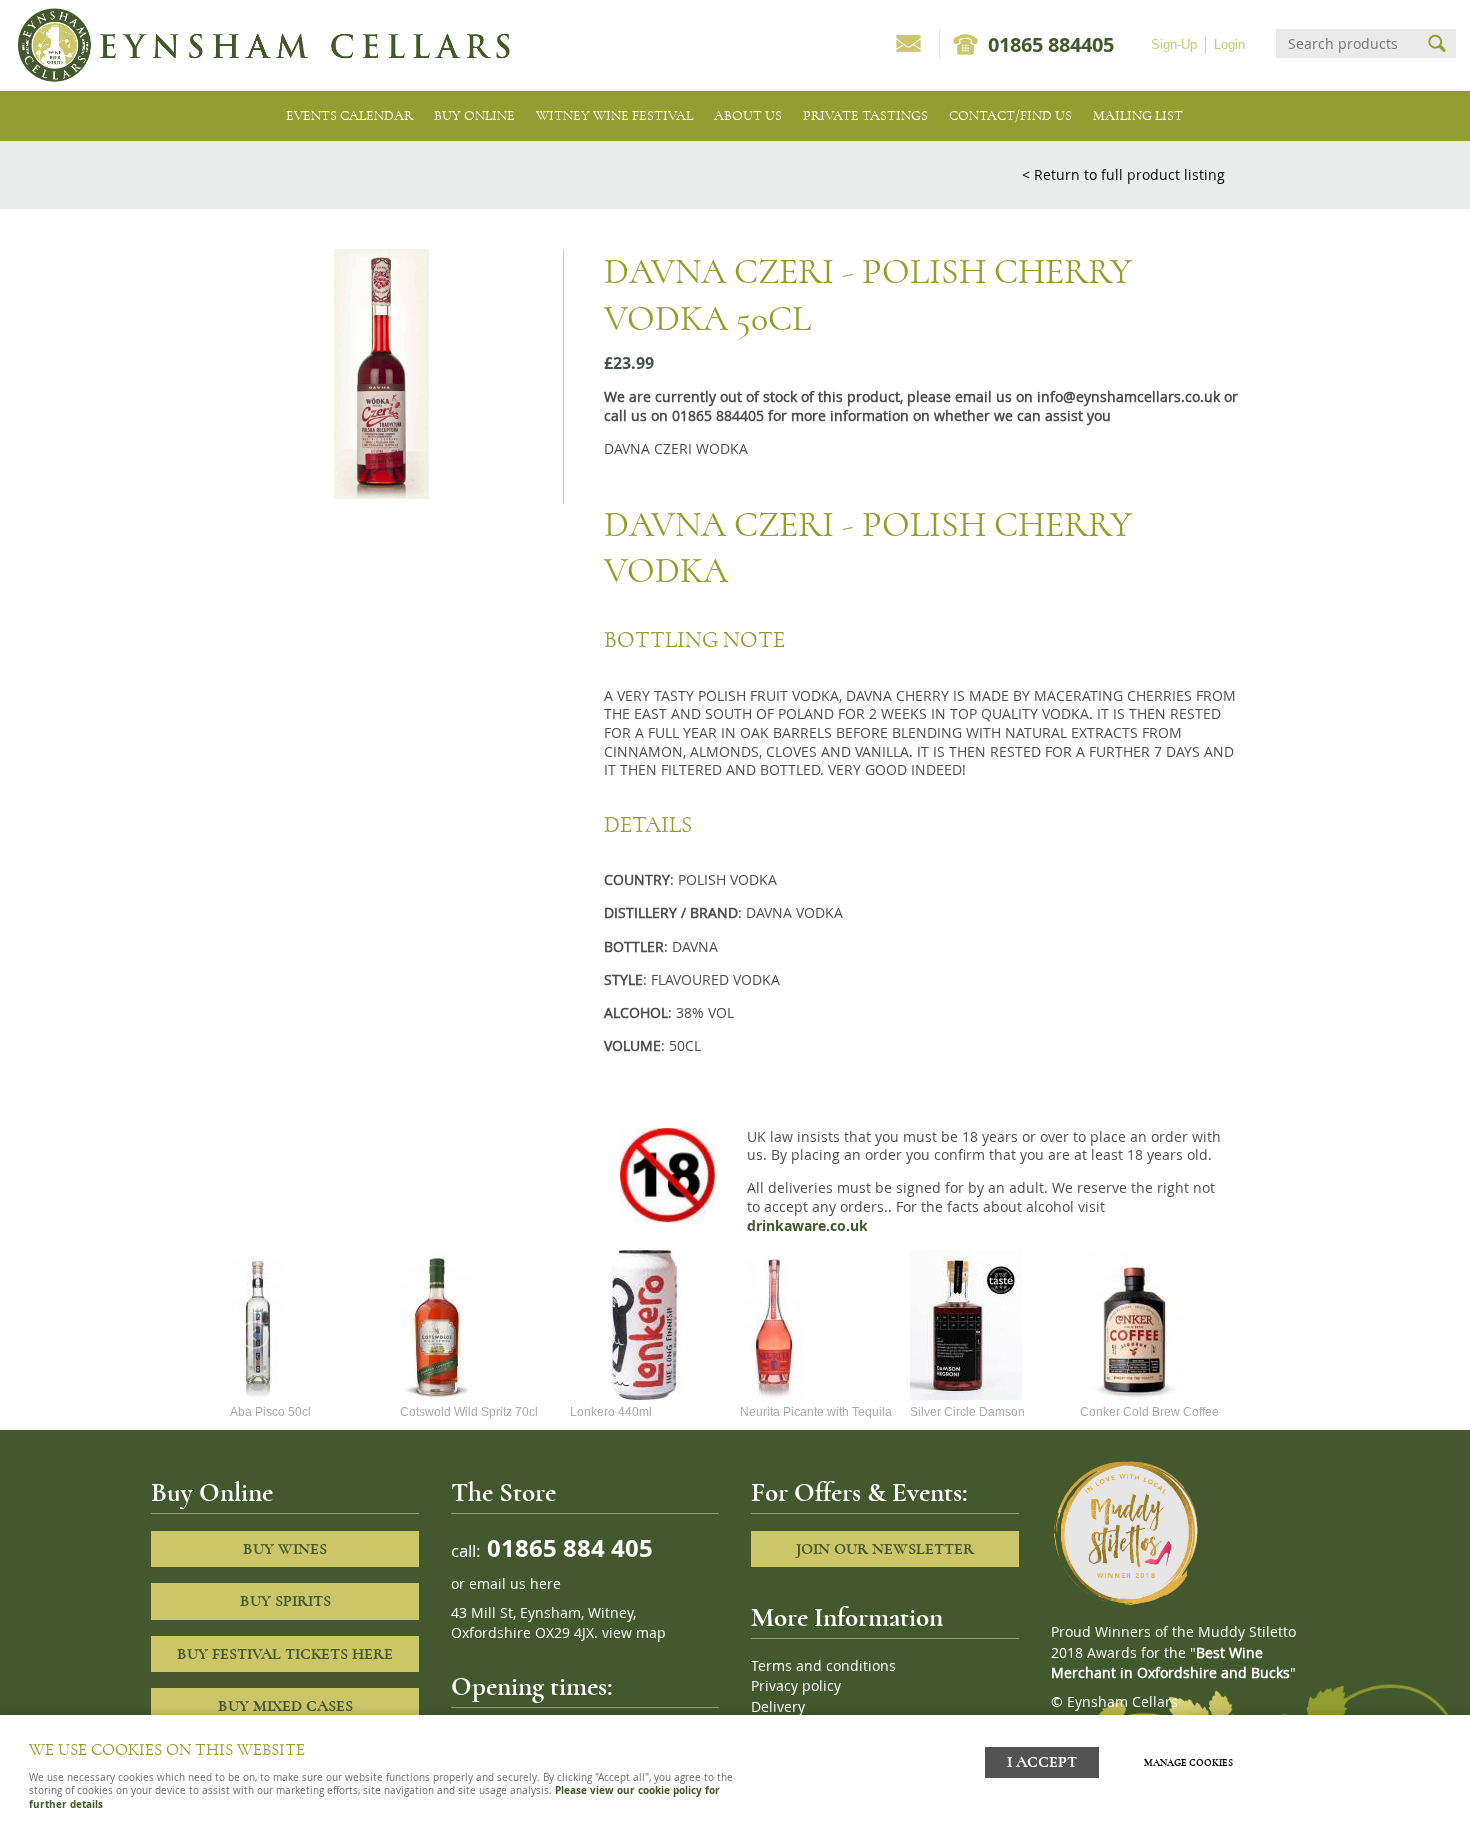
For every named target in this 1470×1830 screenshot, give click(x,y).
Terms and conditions (823, 1666)
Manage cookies (1188, 1763)
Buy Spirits (285, 1601)
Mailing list (1138, 115)
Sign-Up (1174, 44)
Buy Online (474, 115)
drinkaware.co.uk (807, 1226)
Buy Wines (285, 1549)
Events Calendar (349, 115)
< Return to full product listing (1123, 174)
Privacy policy (796, 1686)
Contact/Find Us (1010, 115)
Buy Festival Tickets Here (285, 1654)
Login (1229, 44)
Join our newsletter (885, 1549)
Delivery (778, 1707)
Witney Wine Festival (614, 115)
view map (634, 1633)
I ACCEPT (1042, 1762)
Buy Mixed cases (285, 1706)
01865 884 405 (567, 1547)
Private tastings (865, 115)
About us (748, 115)
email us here (515, 1584)
